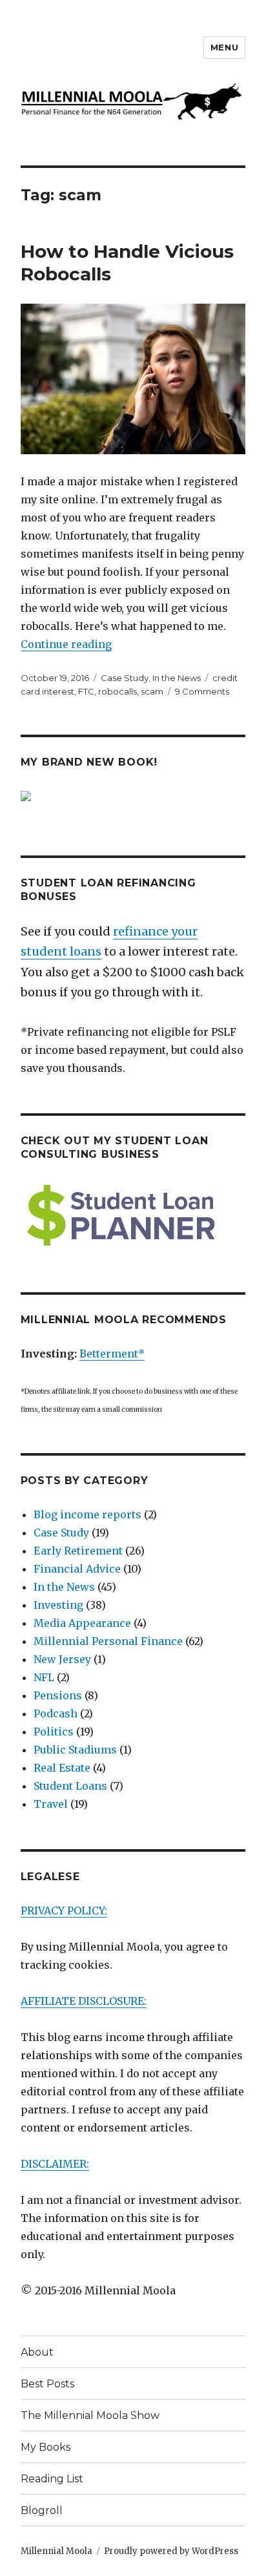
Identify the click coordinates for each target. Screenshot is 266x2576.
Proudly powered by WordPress (171, 2551)
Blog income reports (87, 1514)
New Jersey (62, 1659)
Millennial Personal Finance (108, 1641)
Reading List (52, 2479)
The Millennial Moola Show (90, 2415)
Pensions (58, 1695)
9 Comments (202, 691)
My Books (46, 2447)
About (37, 2352)
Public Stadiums (75, 1750)
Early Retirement (78, 1551)
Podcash (56, 1713)
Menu (224, 47)
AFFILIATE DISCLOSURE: (84, 2001)
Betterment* (112, 1354)
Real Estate (62, 1768)
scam (152, 691)
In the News (177, 678)
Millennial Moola (56, 2551)
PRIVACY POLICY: (64, 1911)
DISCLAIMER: (55, 2164)
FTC (86, 691)
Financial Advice (77, 1569)
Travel (51, 1804)
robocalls (118, 691)
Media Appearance (82, 1623)
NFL (44, 1677)
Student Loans (70, 1786)
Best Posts (47, 2384)
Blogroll (42, 2510)
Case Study (125, 678)
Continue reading (66, 644)
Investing (58, 1605)
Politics (54, 1732)
